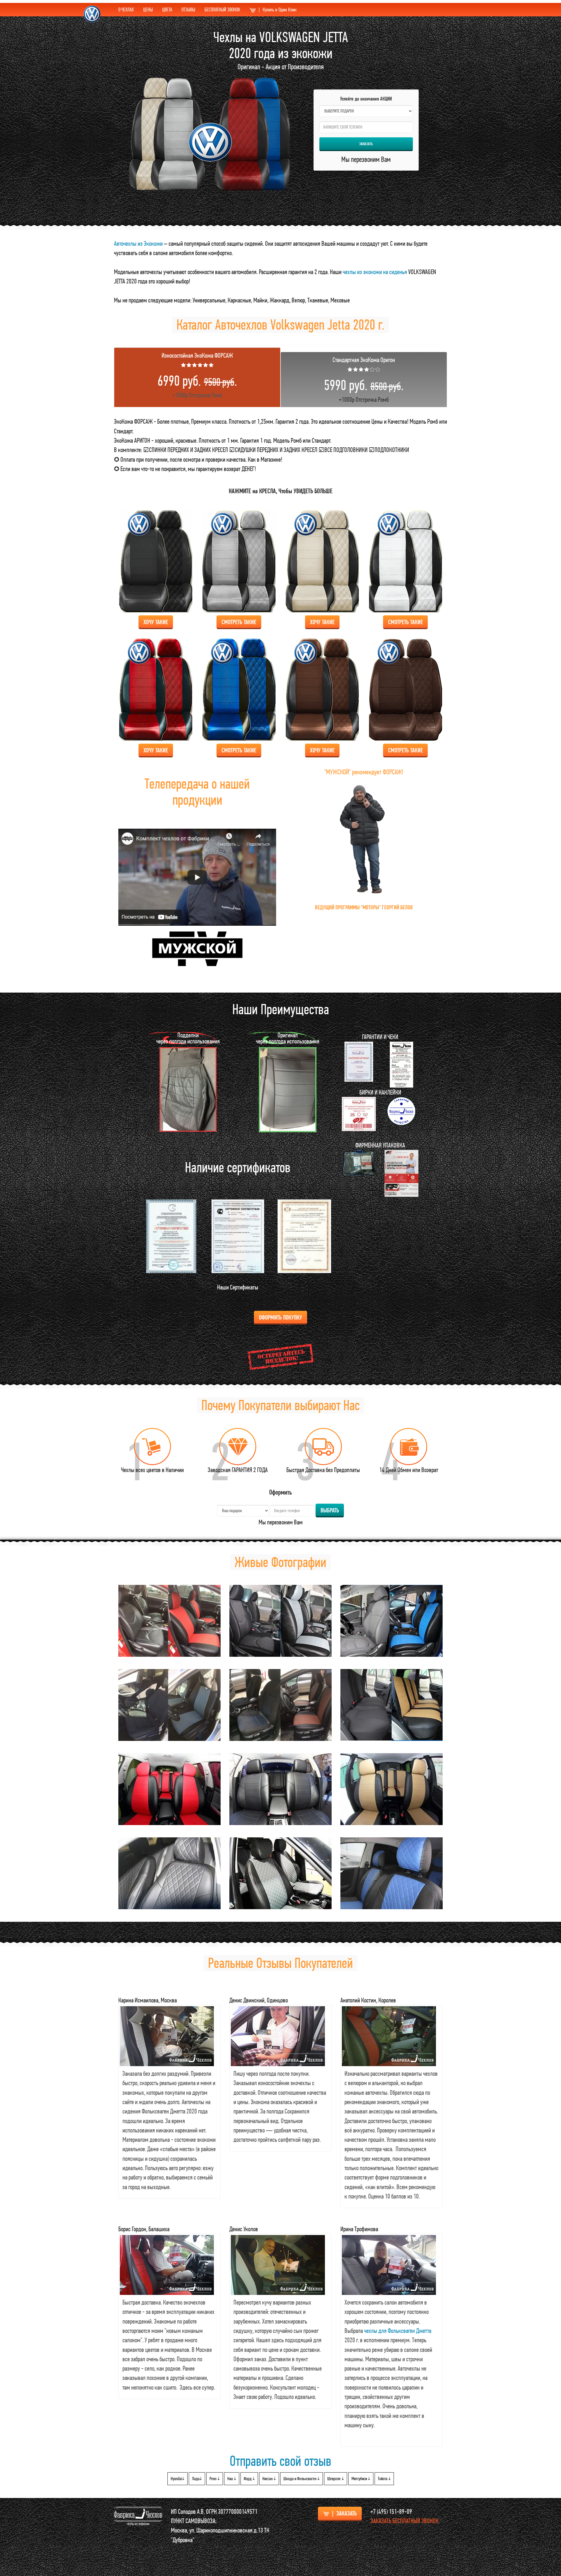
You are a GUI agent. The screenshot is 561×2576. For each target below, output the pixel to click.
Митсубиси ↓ (361, 2479)
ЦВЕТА (167, 9)
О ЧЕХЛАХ (126, 9)
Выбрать (330, 1510)
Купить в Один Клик (278, 9)
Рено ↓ (215, 2479)
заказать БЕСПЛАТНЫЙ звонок (405, 2521)
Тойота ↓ (384, 2479)
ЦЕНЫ (148, 9)
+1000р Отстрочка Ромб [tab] (197, 375)
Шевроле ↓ (336, 2479)
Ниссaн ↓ (269, 2479)
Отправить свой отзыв (280, 2461)
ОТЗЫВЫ (188, 9)
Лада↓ (197, 2479)
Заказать (366, 144)
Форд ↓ (249, 2479)
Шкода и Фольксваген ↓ (302, 2479)
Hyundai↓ (178, 2479)
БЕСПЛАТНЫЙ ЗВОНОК (222, 9)
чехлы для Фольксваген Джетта (398, 2331)
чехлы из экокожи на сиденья (375, 272)
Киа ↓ (232, 2479)
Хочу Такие (156, 622)
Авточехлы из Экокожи (138, 243)
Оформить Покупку (280, 1317)
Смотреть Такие (239, 622)
